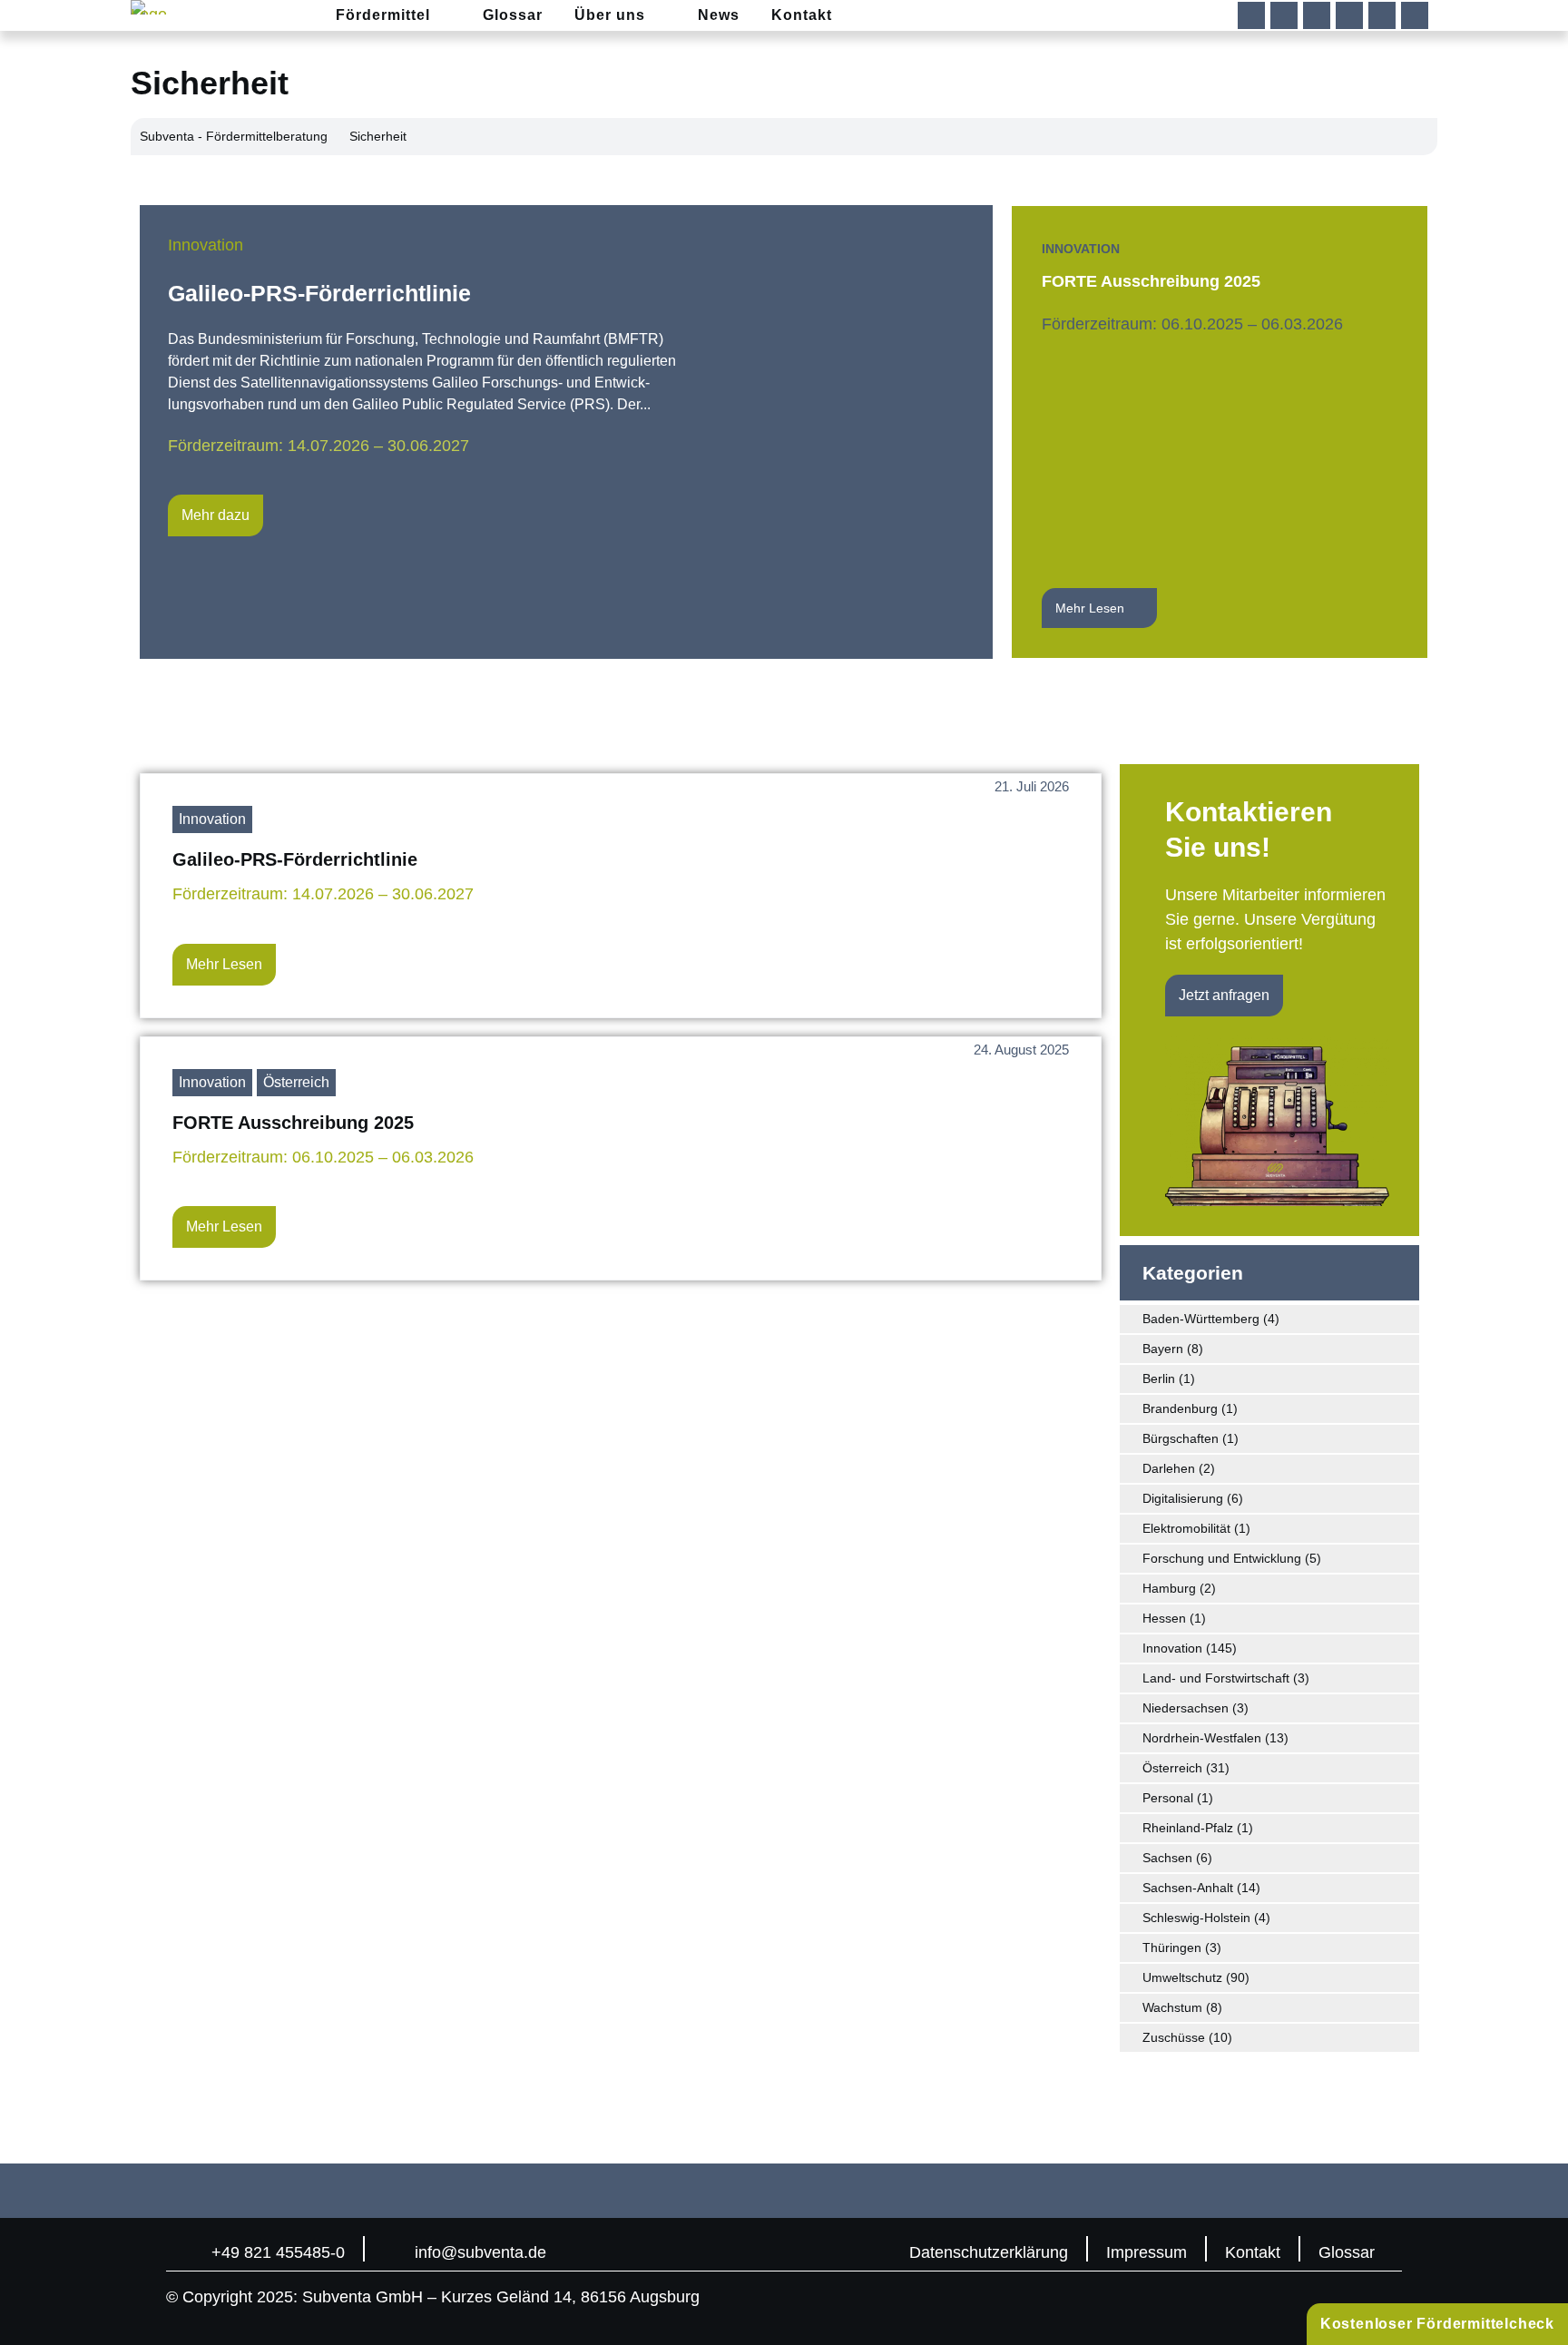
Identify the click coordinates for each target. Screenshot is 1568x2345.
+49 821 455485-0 (278, 2252)
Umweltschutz (1182, 1977)
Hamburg (1169, 1588)
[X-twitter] (1349, 15)
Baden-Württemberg (1201, 1319)
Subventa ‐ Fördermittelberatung (234, 136)
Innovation (206, 245)
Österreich (296, 1082)
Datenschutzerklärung (989, 2252)
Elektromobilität (1186, 1528)
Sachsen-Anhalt (1188, 1888)
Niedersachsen (1186, 1708)
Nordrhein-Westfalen (1202, 1738)
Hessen (1164, 1618)
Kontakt (1253, 2252)
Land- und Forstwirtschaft (1216, 1678)
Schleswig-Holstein (1196, 1918)
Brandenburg (1180, 1408)
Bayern (1163, 1349)
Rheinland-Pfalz (1188, 1828)
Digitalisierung (1183, 1498)
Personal (1168, 1798)
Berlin (1159, 1379)
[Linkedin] (1284, 15)
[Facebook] (1251, 15)
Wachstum (1172, 2007)
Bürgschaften (1181, 1438)
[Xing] (1317, 15)
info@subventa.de (480, 2252)
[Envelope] (1382, 15)
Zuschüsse (1174, 2037)
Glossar (1347, 2252)
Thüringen (1172, 1948)
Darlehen (1169, 1468)
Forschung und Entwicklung (1222, 1558)
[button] (1415, 15)
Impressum (1147, 2252)
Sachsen (1167, 1858)
